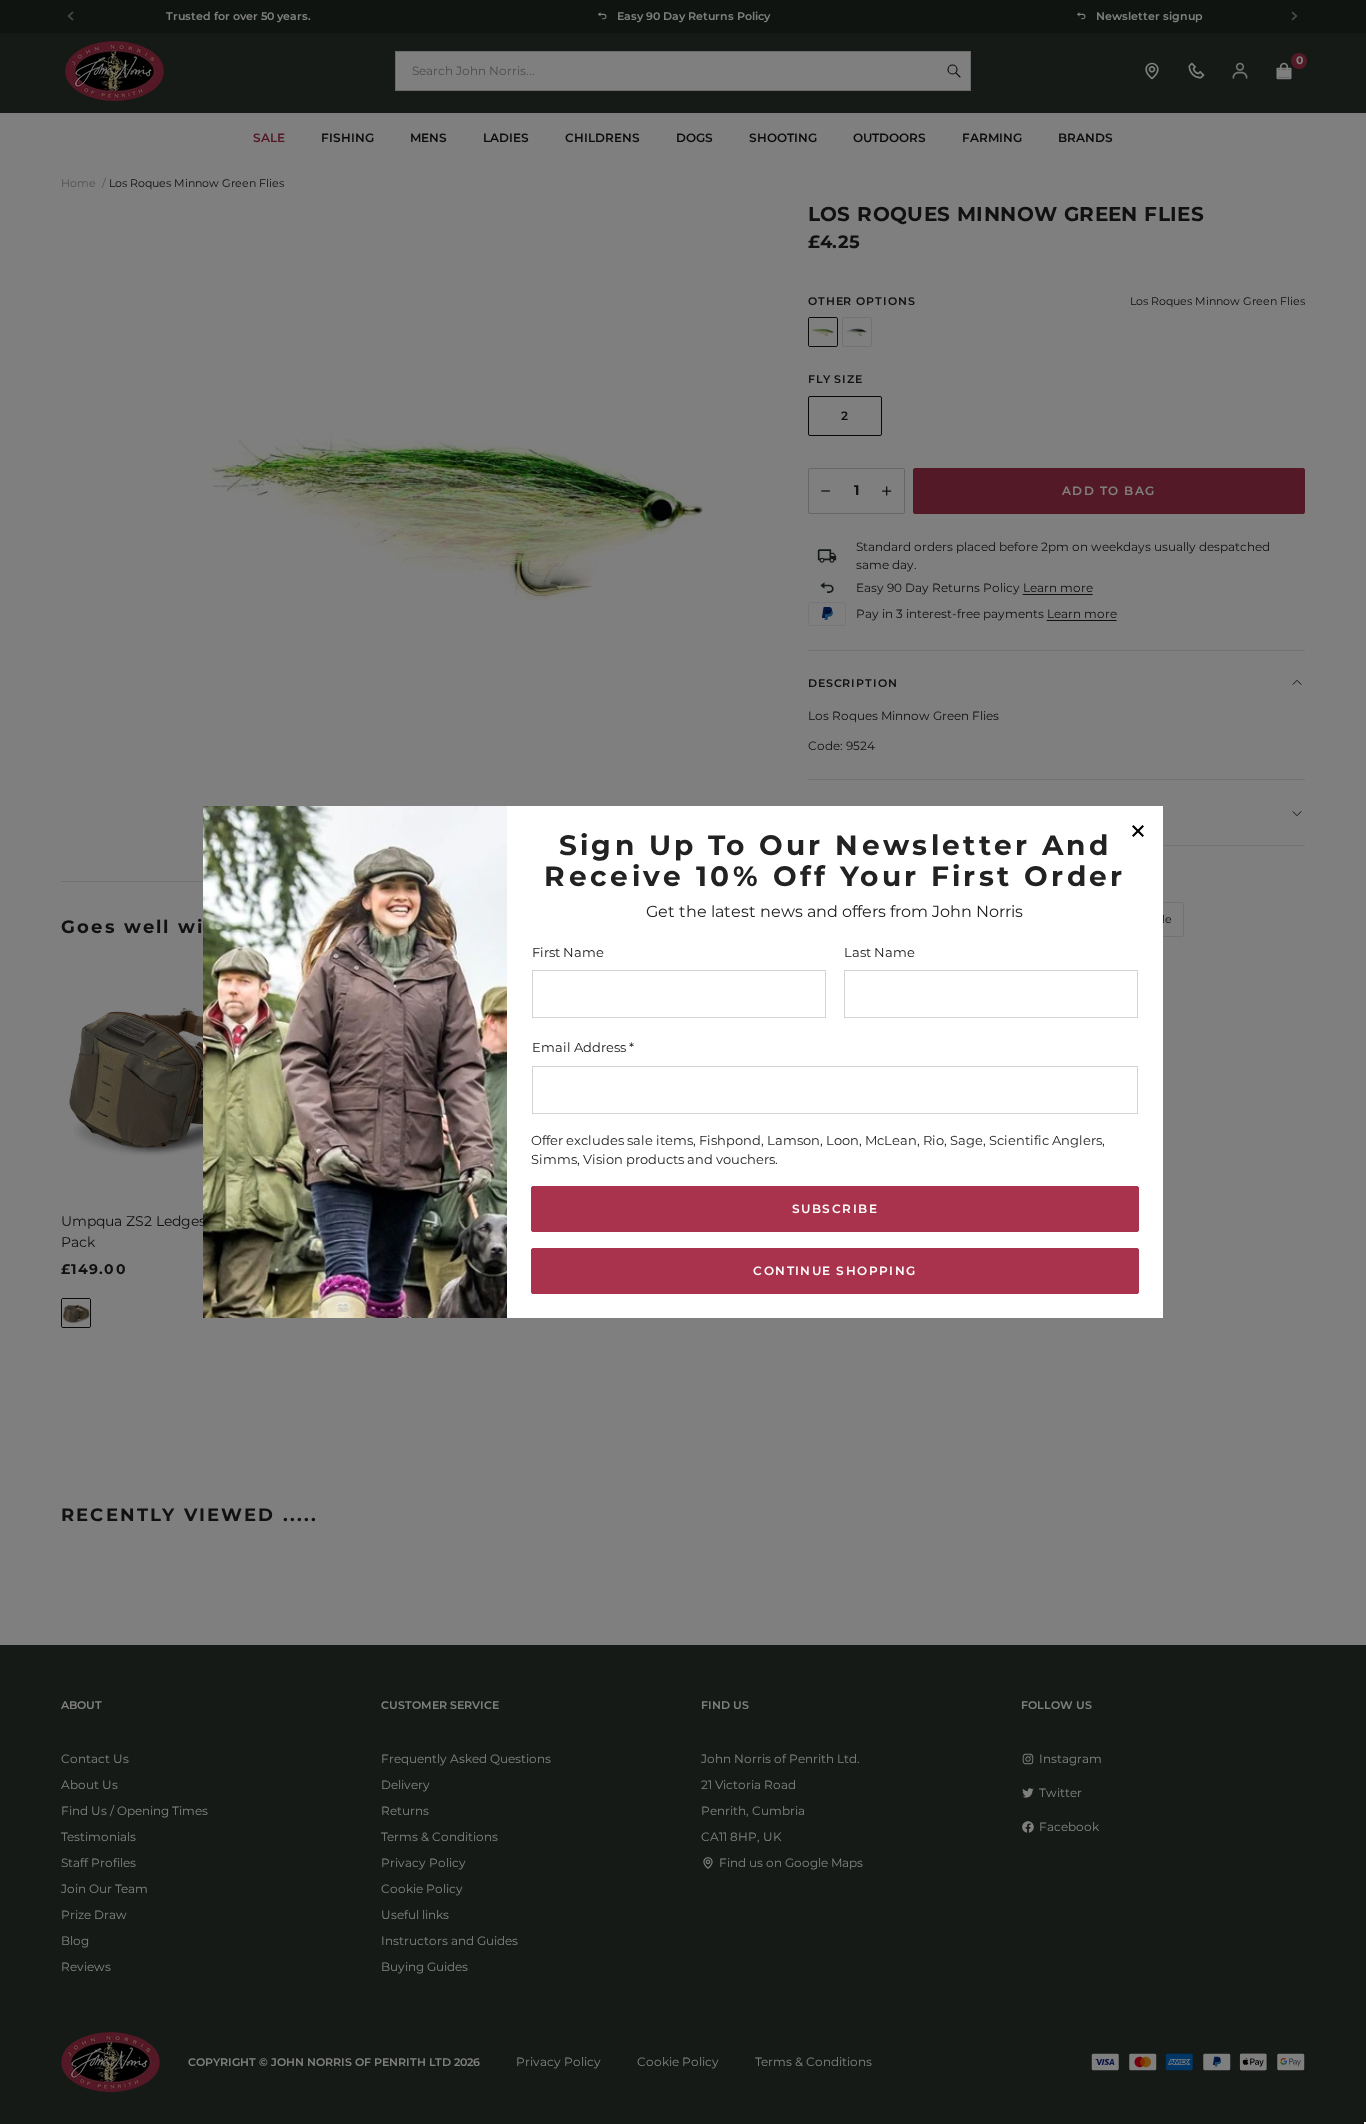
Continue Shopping (834, 1270)
